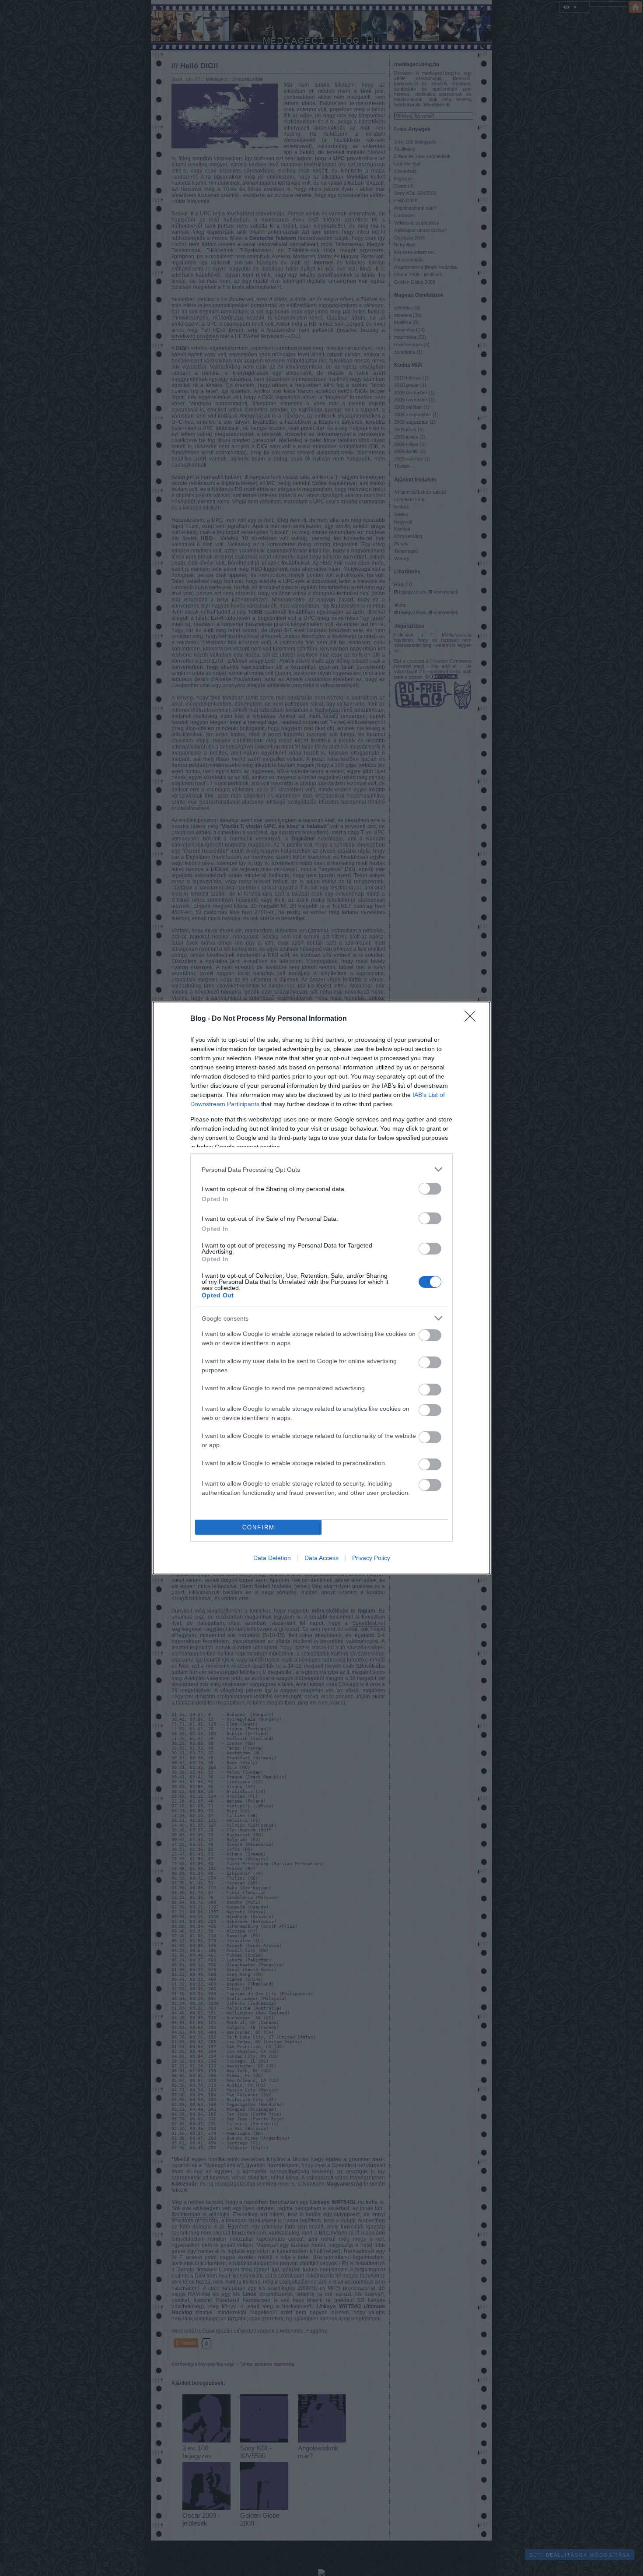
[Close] (473, 1019)
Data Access (321, 1558)
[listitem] (321, 1169)
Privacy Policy (371, 1558)
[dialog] (321, 1288)
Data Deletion (272, 1558)
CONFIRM (259, 1527)
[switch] (430, 1189)
